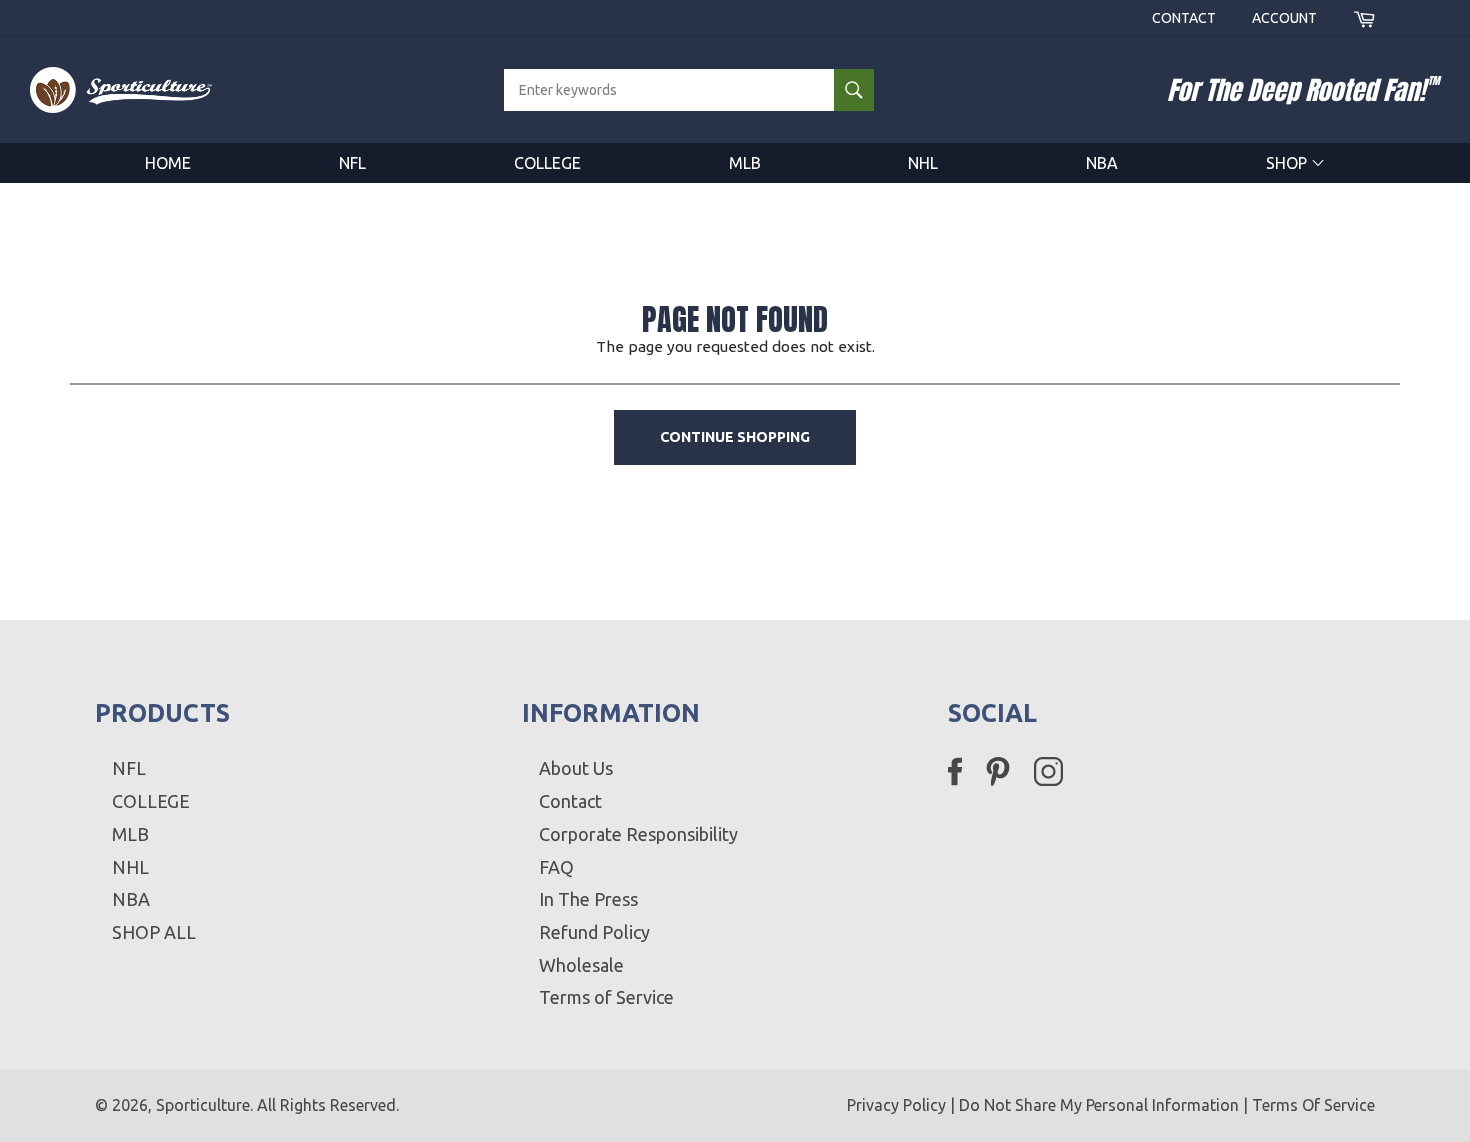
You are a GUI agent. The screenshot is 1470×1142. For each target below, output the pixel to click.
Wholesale (581, 965)
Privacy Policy (896, 1105)
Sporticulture (203, 1105)
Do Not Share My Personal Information (1099, 1105)
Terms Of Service (1313, 1105)
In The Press (588, 899)
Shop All (154, 932)
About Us (576, 768)
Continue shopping (735, 437)
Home (168, 163)
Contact (1184, 18)
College (547, 163)
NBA (1102, 163)
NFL (352, 163)
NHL (923, 163)
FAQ (556, 867)
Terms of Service (606, 997)
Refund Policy (594, 932)
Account (1284, 18)
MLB (745, 163)
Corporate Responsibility (638, 834)
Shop (1288, 163)
